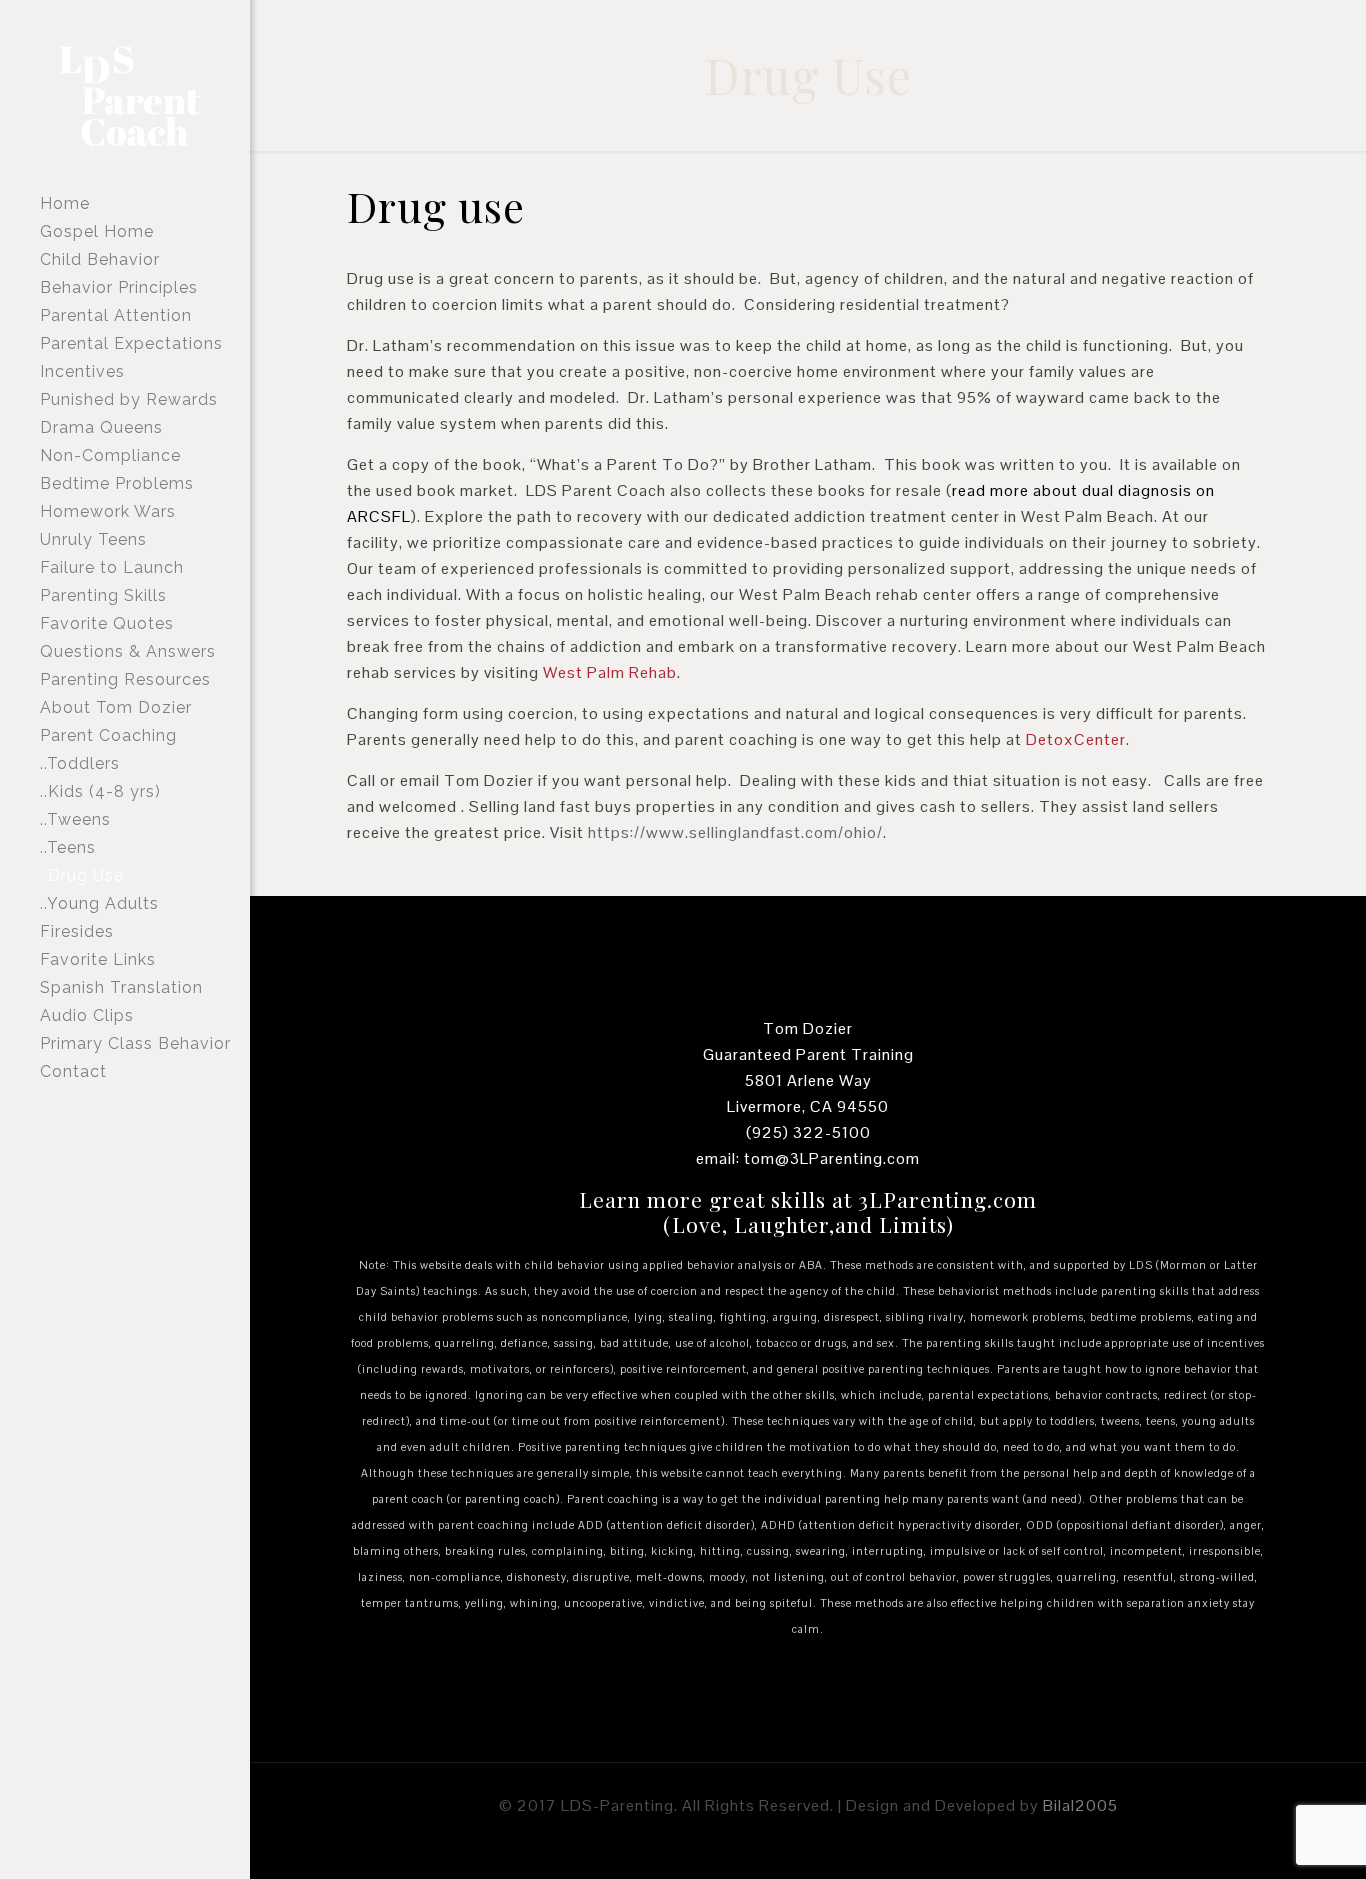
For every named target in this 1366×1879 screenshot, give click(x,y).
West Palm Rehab (610, 672)
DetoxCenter (1076, 739)
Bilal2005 (1080, 1805)
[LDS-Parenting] (155, 95)
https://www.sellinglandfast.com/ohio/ (735, 832)
